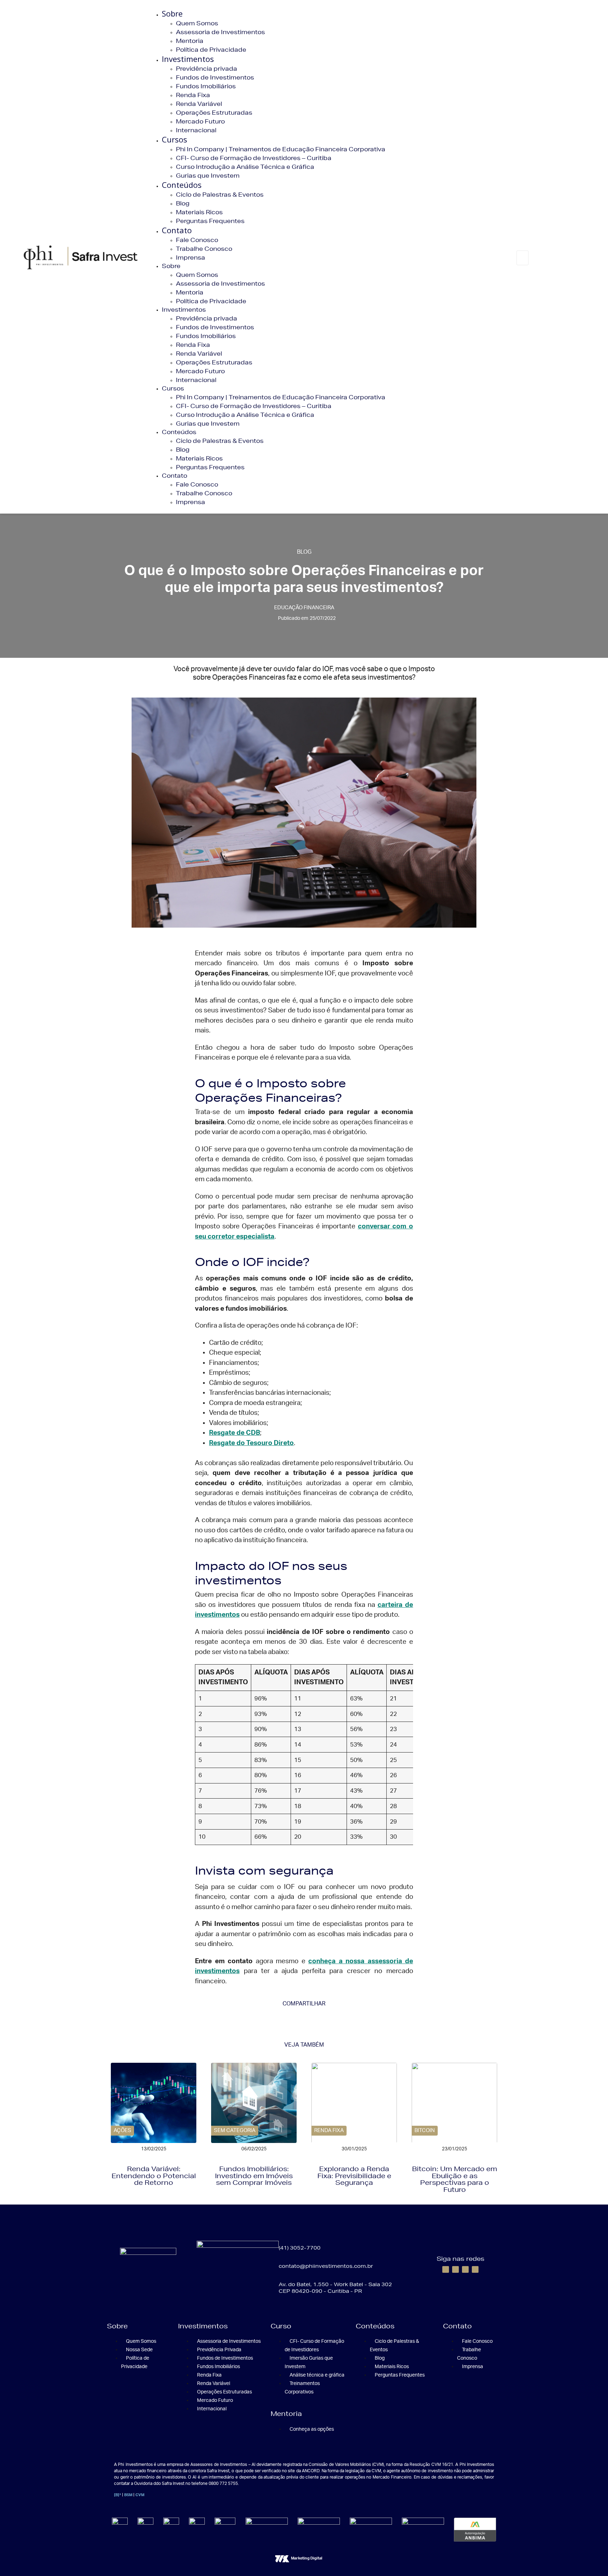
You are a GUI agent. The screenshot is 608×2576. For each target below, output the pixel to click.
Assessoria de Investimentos (220, 32)
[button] (521, 246)
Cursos (175, 139)
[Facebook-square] (446, 2269)
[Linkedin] (465, 2269)
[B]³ (118, 2495)
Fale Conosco (197, 240)
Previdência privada (207, 68)
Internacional (196, 130)
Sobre (172, 13)
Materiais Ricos (199, 212)
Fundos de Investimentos (215, 77)
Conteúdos (182, 185)
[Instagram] (455, 2269)
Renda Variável (199, 104)
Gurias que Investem (208, 175)
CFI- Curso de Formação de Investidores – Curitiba (254, 158)
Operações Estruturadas (214, 112)
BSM (128, 2495)
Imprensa (191, 257)
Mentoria (190, 41)
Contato (177, 230)
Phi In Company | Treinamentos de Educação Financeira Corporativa (281, 149)
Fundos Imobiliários (206, 86)
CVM (140, 2495)
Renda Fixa (193, 95)
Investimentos (188, 59)
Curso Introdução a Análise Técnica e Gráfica (245, 167)
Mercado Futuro (200, 121)
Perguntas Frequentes (210, 221)
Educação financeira (304, 608)
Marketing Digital (307, 2558)
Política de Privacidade (211, 49)
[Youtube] (475, 2269)
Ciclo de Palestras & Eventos (220, 194)
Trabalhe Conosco (204, 249)
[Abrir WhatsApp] (590, 2558)
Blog (183, 203)
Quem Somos (197, 23)
